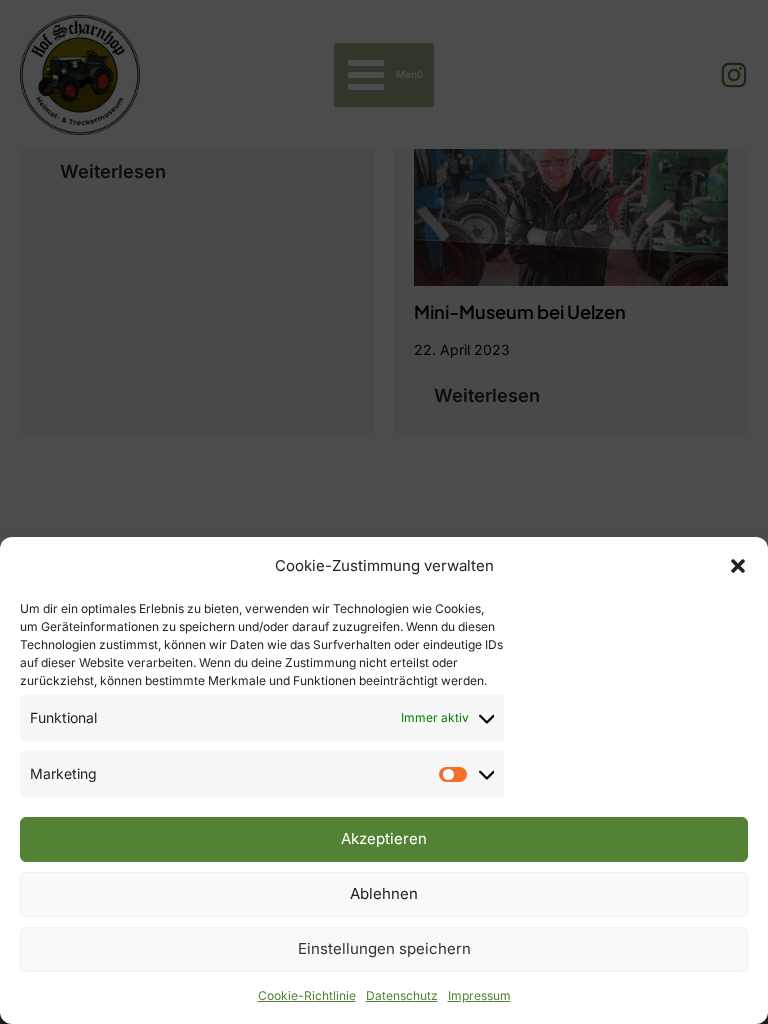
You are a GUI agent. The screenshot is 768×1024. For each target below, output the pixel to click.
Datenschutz (402, 995)
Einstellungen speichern (384, 948)
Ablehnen (384, 893)
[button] (738, 566)
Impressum (479, 995)
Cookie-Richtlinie (307, 995)
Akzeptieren (384, 838)
